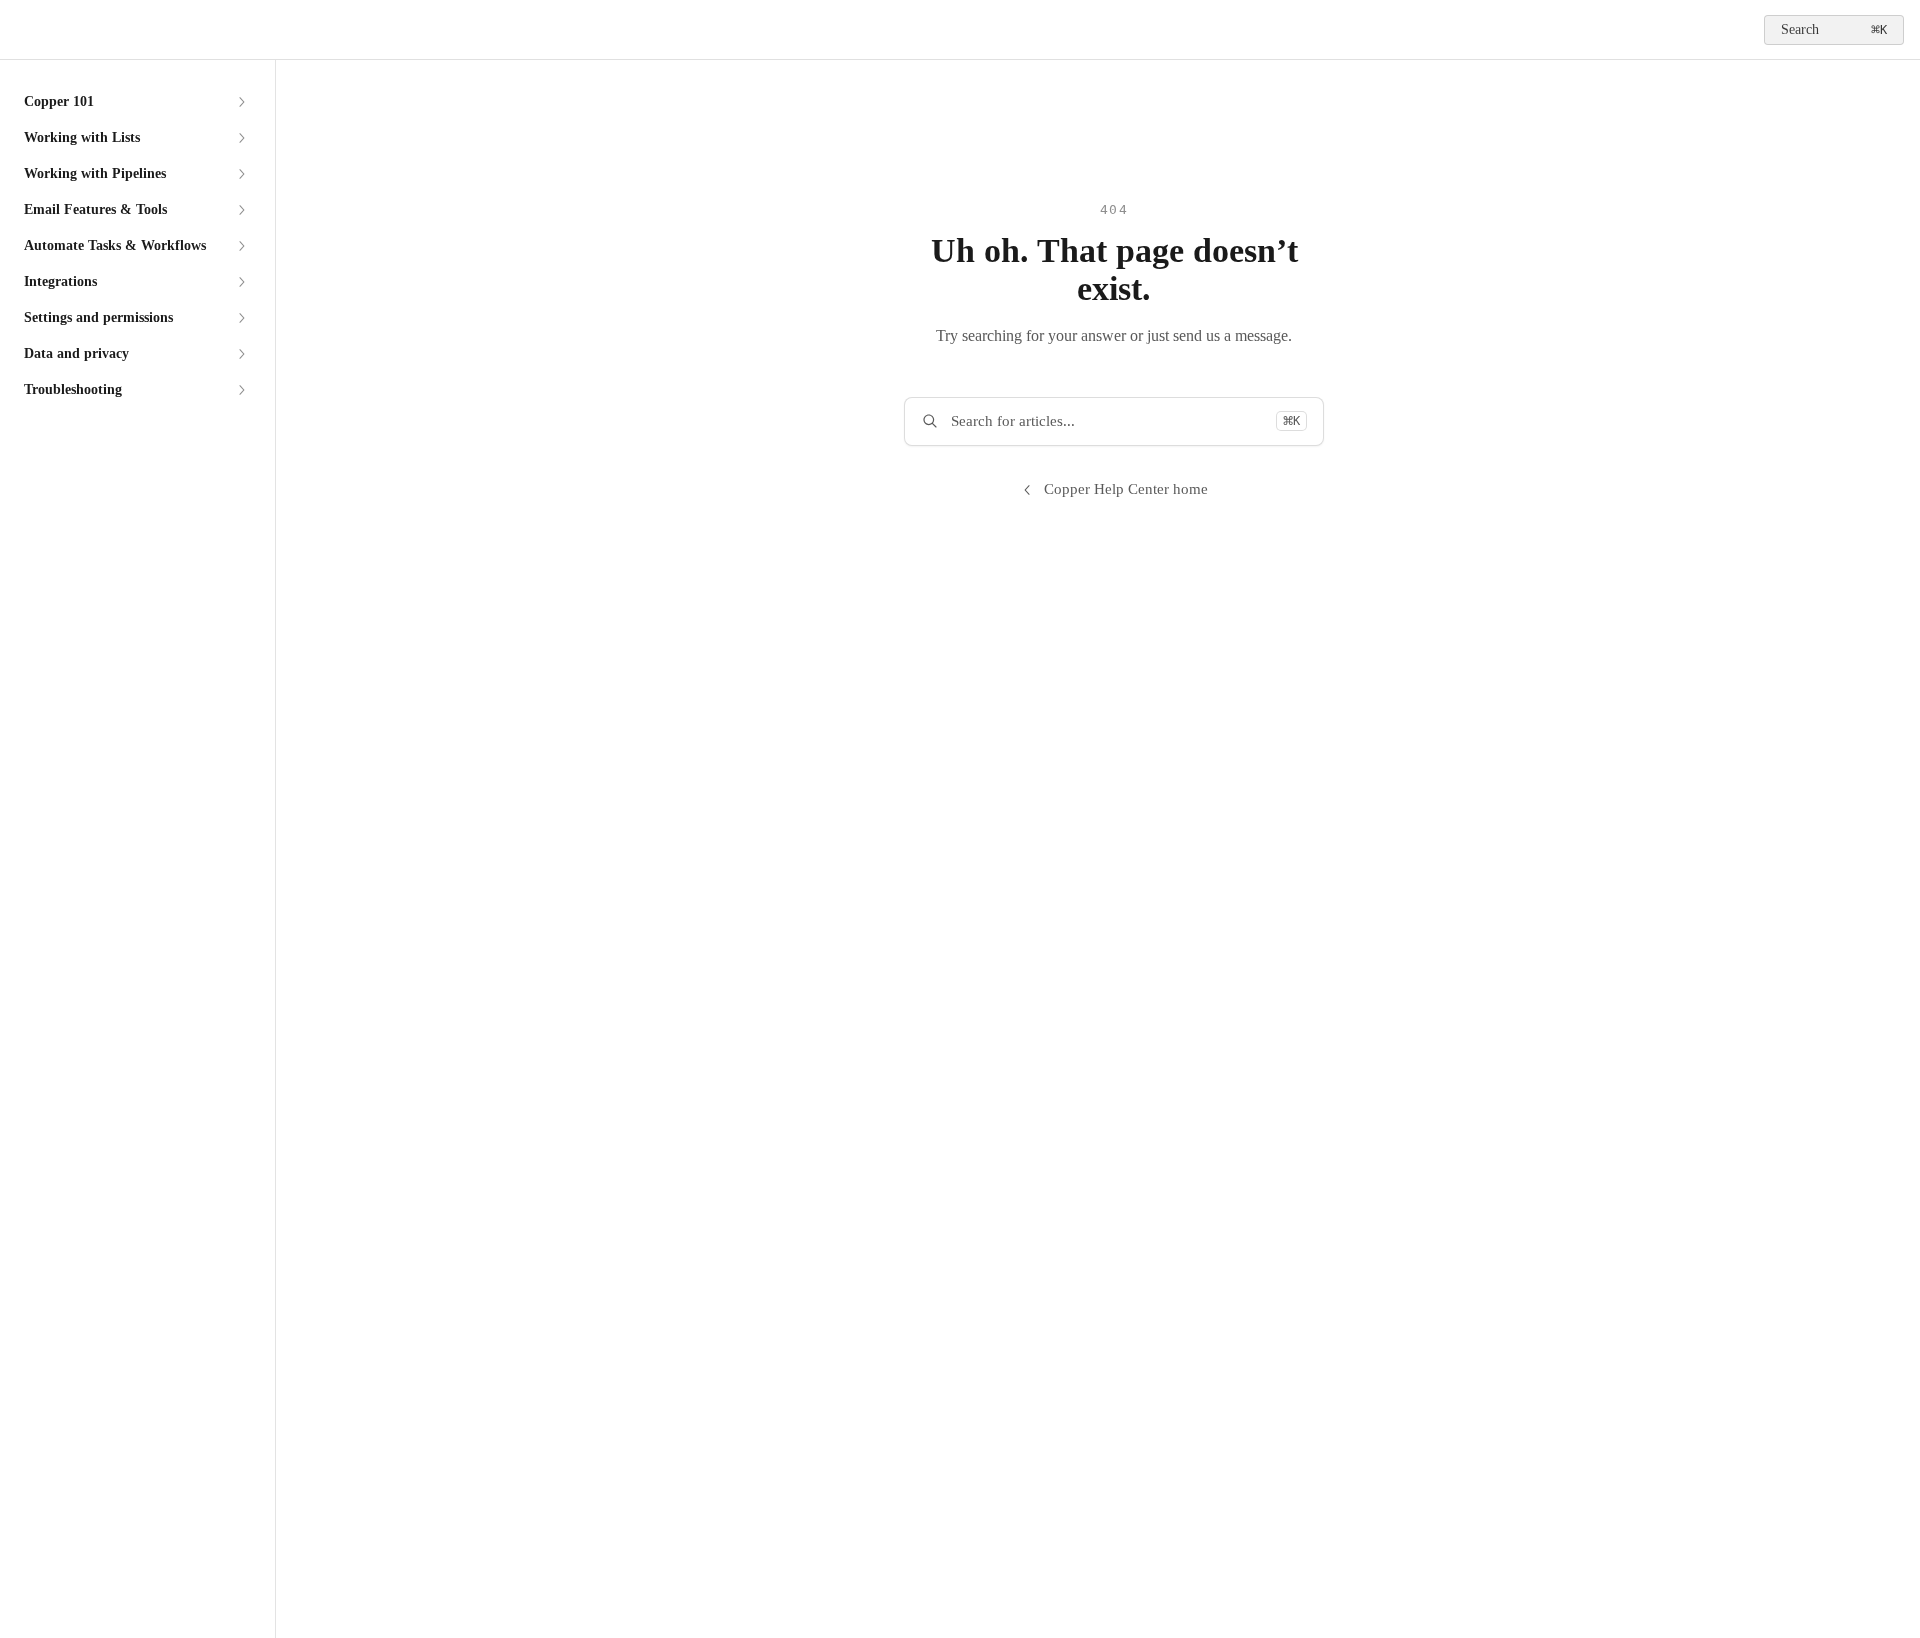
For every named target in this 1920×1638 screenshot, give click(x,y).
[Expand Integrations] (241, 282)
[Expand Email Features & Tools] (241, 210)
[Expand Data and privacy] (241, 354)
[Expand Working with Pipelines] (241, 174)
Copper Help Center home (1126, 489)
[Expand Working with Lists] (241, 138)
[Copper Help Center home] (20, 30)
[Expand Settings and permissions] (241, 318)
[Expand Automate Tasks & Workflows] (241, 246)
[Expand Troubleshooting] (241, 390)
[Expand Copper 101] (241, 102)
